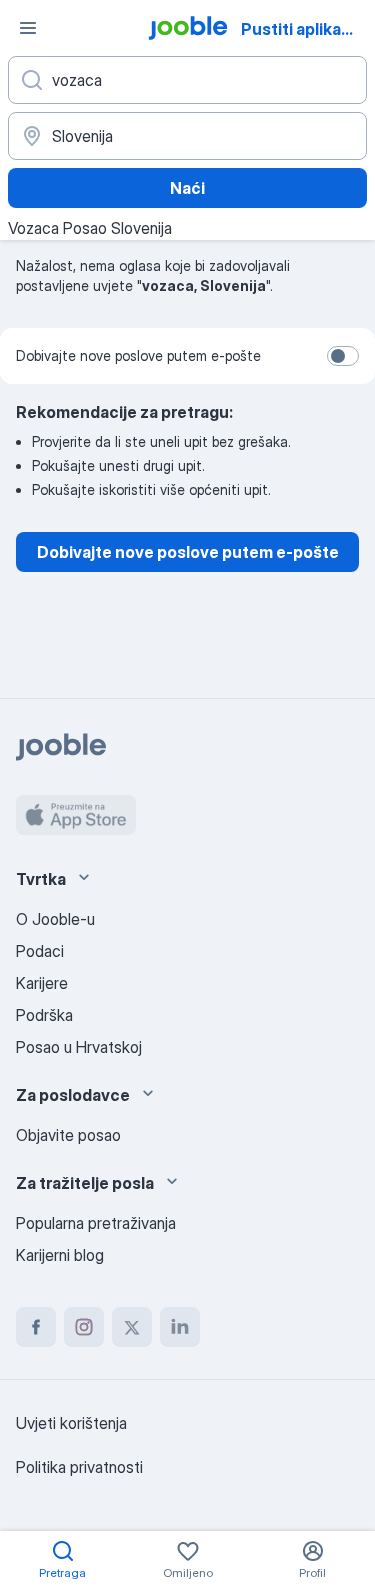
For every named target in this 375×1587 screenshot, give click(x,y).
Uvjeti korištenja (71, 1423)
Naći (187, 188)
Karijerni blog (60, 1255)
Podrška (44, 1015)
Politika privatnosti (79, 1467)
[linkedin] (180, 1327)
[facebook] (36, 1327)
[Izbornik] (28, 28)
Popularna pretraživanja (96, 1223)
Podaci (40, 951)
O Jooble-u (55, 919)
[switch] (343, 356)
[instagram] (84, 1327)
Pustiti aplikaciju (305, 29)
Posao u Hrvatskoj (79, 1047)
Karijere (42, 983)
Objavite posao (68, 1135)
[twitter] (132, 1327)
